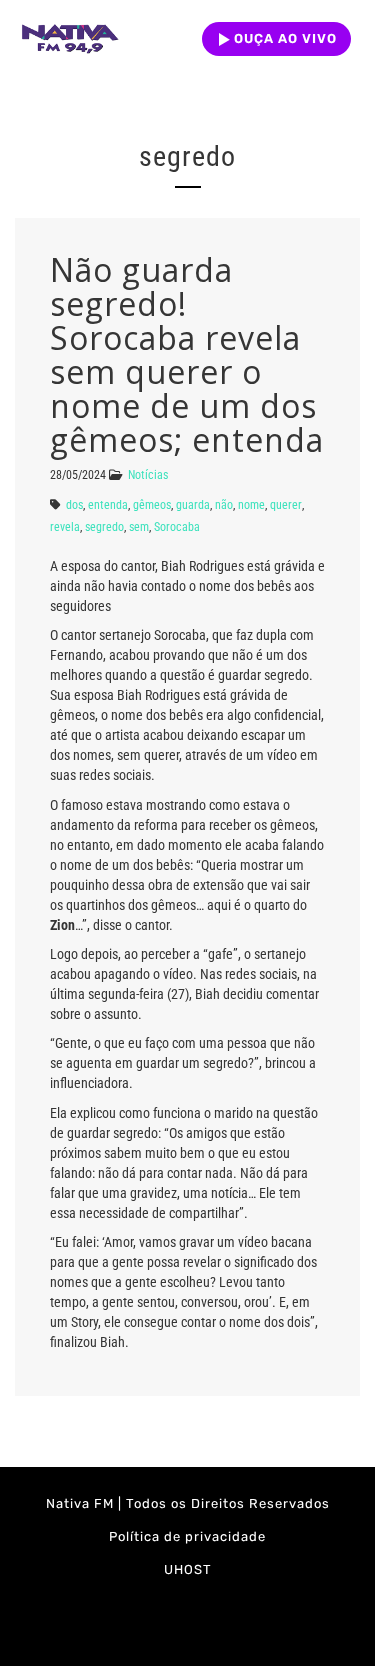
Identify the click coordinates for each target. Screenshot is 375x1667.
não (224, 505)
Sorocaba (177, 527)
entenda (108, 505)
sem (139, 527)
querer (286, 505)
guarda (193, 505)
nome (251, 505)
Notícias (148, 475)
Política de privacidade (187, 1536)
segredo (104, 527)
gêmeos (152, 505)
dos (74, 505)
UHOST (188, 1569)
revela (65, 527)
